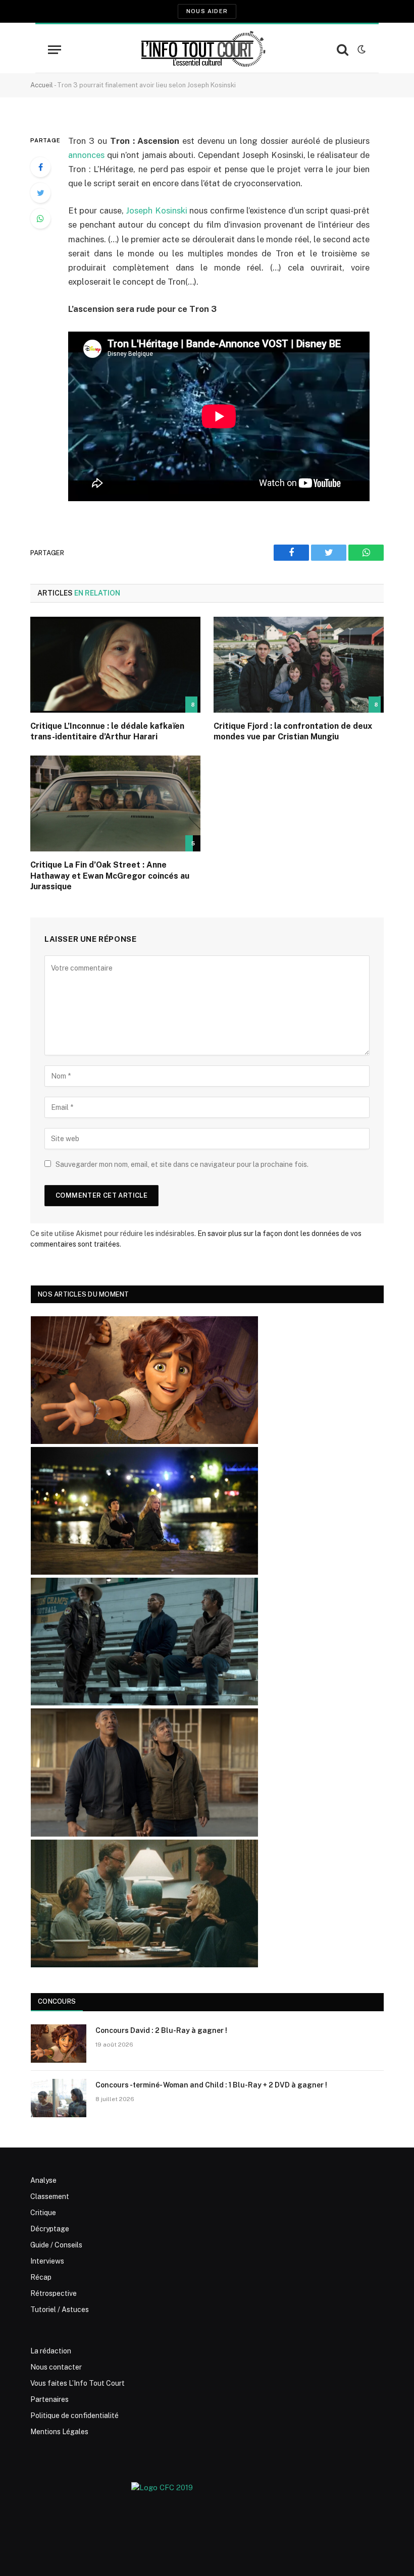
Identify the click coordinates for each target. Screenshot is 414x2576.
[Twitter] (40, 193)
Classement (50, 2196)
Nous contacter (56, 2367)
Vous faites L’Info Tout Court (77, 2383)
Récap (41, 2277)
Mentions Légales (59, 2432)
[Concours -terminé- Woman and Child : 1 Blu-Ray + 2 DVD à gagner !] (59, 2098)
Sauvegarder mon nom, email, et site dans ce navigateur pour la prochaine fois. (182, 1164)
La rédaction (51, 2351)
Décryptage (50, 2229)
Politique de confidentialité (74, 2416)
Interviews (47, 2261)
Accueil (42, 85)
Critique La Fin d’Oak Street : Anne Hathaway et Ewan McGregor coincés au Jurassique (110, 876)
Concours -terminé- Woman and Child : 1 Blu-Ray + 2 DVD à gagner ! (211, 2085)
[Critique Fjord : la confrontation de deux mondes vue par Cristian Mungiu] (299, 665)
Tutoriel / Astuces (60, 2310)
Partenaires (49, 2399)
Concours (57, 2001)
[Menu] (55, 50)
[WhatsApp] (40, 219)
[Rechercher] (343, 50)
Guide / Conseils (56, 2245)
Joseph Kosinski (156, 210)
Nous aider (207, 11)
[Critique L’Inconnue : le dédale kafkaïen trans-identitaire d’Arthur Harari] (115, 665)
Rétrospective (54, 2293)
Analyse (43, 2180)
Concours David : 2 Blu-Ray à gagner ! (161, 2030)
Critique (43, 2213)
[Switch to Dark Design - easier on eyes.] (360, 49)
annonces (86, 155)
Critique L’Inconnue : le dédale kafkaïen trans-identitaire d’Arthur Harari (107, 732)
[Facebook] (40, 167)
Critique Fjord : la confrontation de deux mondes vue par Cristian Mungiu (293, 732)
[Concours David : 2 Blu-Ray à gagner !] (59, 2044)
